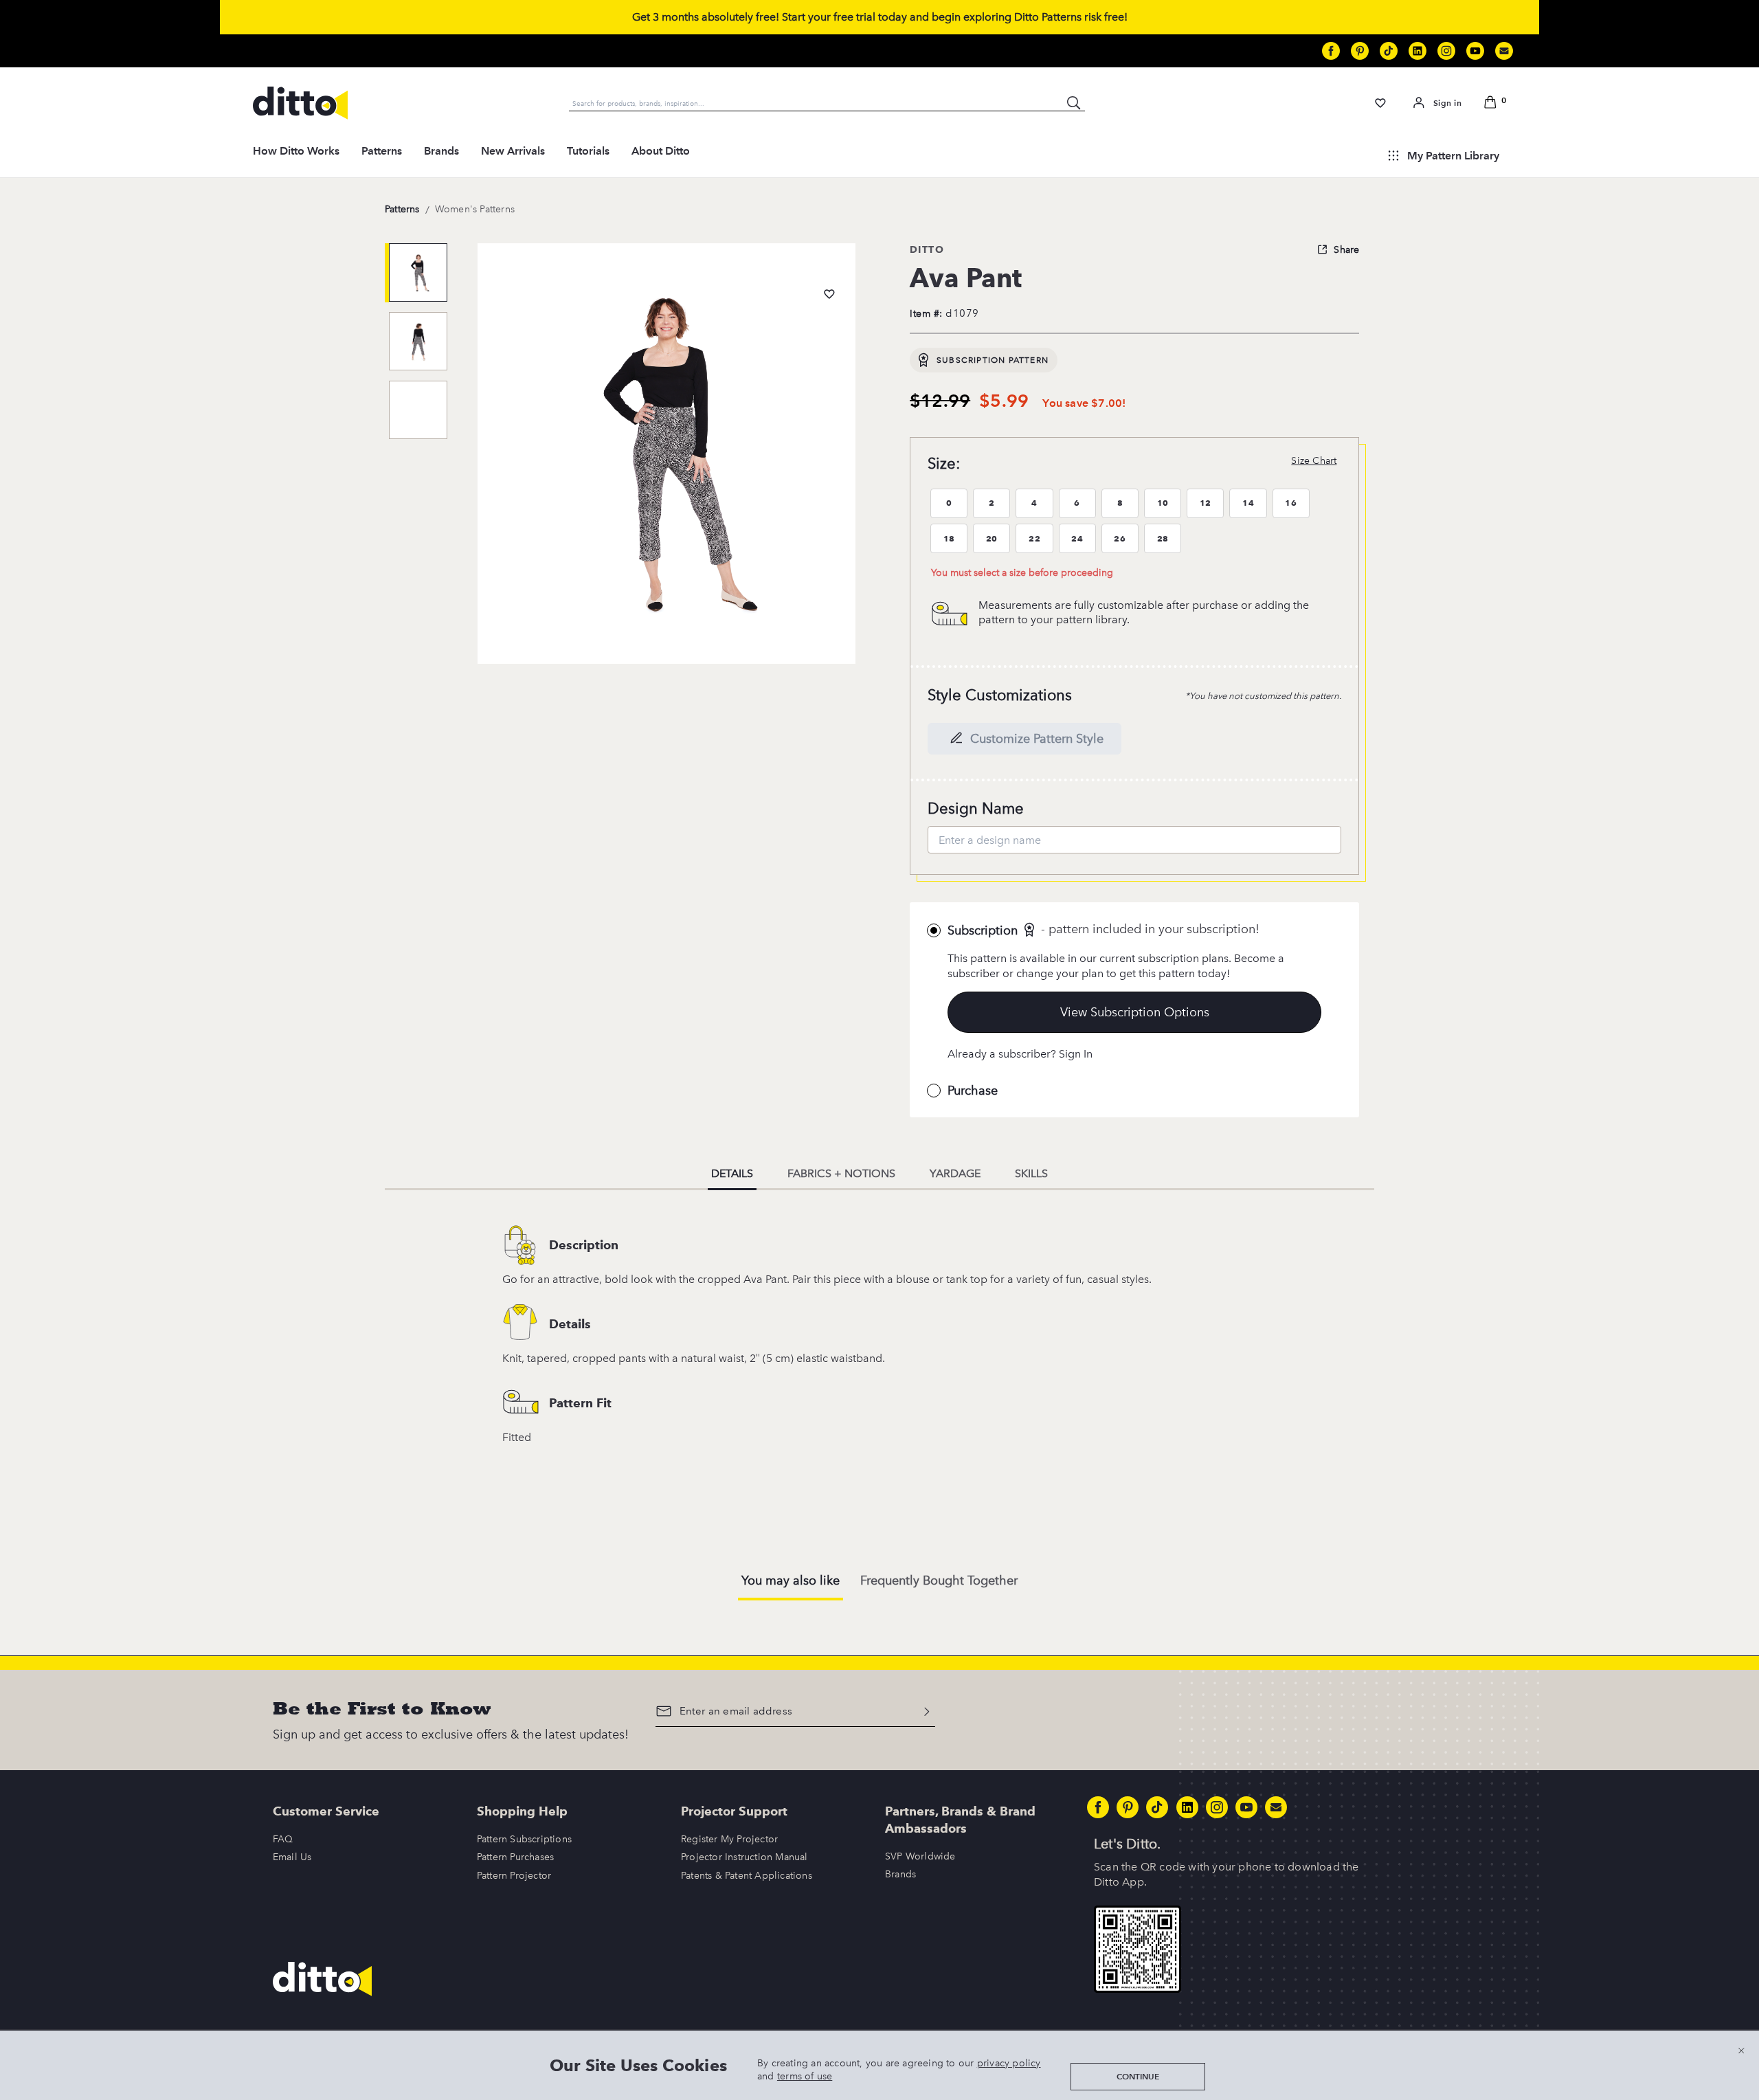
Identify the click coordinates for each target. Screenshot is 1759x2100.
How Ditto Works (296, 151)
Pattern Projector (514, 1876)
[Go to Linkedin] (1418, 51)
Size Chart (1314, 461)
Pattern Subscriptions (524, 1839)
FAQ (283, 1839)
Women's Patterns (475, 209)
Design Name (976, 808)
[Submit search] (1074, 103)
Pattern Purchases (515, 1857)
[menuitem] (296, 155)
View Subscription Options (1135, 1012)
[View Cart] (1492, 103)
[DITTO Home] (300, 103)
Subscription (983, 930)
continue (1138, 2076)
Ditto (927, 249)
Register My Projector (729, 1839)
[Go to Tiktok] (1389, 51)
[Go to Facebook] (1331, 51)
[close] (1741, 2050)
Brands (441, 151)
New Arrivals (513, 151)
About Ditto (661, 151)
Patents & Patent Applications (747, 1876)
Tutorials (588, 151)
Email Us (292, 1857)
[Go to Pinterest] (1360, 51)
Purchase (973, 1091)
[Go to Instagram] (1446, 51)
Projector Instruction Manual (744, 1857)
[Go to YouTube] (1475, 51)
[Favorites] (1381, 103)
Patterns (382, 151)
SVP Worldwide (920, 1856)
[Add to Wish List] (829, 294)
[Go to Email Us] (1504, 51)
